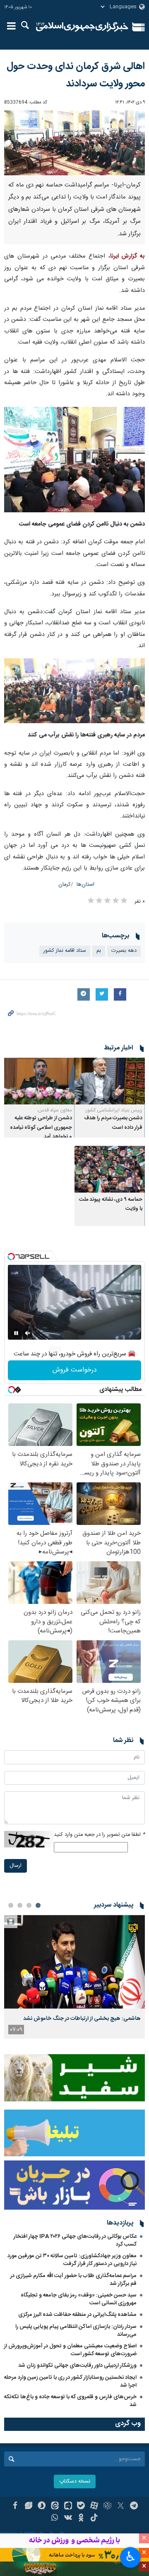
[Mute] (28, 1333)
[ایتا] (55, 2507)
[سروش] (42, 2507)
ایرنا (82, 27)
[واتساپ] (55, 2519)
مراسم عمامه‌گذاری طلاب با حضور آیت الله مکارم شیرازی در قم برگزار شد (73, 2280)
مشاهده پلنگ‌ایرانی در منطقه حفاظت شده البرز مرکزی (77, 2315)
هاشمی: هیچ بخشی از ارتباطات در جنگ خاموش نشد (82, 2019)
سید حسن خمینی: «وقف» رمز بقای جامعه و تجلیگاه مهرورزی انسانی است (79, 2299)
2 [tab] (29, 1905)
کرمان (65, 885)
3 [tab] (20, 1905)
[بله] (81, 2507)
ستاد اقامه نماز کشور (65, 951)
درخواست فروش (75, 1370)
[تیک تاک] (94, 2519)
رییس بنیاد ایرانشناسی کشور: (113, 1110)
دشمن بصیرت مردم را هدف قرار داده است (113, 1123)
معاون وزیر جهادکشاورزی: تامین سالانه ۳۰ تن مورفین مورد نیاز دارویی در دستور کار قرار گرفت (72, 2260)
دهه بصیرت (124, 951)
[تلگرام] (134, 2507)
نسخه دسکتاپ (75, 2482)
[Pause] (16, 1333)
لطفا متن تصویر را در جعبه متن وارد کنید (99, 1835)
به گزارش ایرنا (128, 256)
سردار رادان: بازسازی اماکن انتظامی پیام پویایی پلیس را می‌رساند (76, 2331)
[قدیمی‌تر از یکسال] (110, 1081)
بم (99, 951)
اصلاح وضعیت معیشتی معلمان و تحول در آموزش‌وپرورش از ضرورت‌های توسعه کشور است (70, 2350)
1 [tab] (38, 1905)
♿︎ (131, 2557)
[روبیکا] (107, 2507)
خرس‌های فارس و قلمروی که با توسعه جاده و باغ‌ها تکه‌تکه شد (70, 2401)
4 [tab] (11, 1905)
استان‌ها (85, 885)
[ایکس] (121, 2507)
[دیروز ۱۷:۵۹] (74, 1962)
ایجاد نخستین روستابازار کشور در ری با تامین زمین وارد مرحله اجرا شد (70, 2381)
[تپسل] (11, 1257)
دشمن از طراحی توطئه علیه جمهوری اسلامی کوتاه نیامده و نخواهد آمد (41, 1128)
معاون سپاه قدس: (54, 1110)
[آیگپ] (68, 2507)
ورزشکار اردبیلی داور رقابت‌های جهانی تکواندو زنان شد (77, 2366)
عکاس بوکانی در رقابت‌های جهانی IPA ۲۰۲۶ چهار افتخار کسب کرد (75, 2240)
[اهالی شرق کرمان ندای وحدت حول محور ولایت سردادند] (74, 143)
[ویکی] (68, 2519)
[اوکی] (81, 2519)
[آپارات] (94, 2507)
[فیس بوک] (15, 2507)
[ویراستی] (28, 2507)
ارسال (16, 1866)
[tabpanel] (74, 1976)
